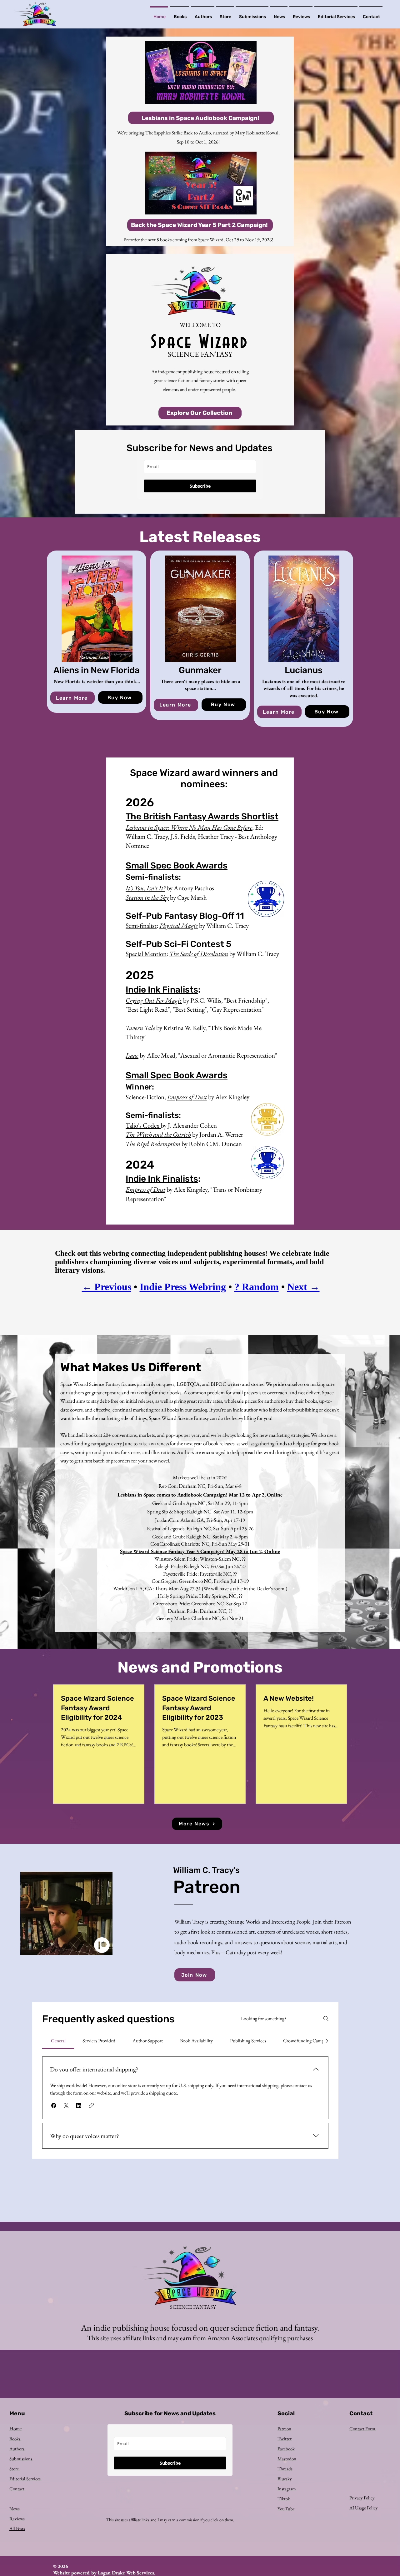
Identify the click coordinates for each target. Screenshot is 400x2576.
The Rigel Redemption (153, 1144)
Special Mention (146, 954)
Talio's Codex (143, 1125)
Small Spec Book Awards (177, 865)
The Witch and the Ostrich (158, 1134)
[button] (54, 2106)
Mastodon (287, 2459)
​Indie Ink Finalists (162, 990)
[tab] (58, 2041)
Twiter (285, 2439)
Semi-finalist (141, 926)
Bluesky (285, 2479)
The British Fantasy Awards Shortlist (202, 816)
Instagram (287, 2489)
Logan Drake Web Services (126, 2573)
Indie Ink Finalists (162, 1179)
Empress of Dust (187, 1097)
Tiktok (284, 2499)
